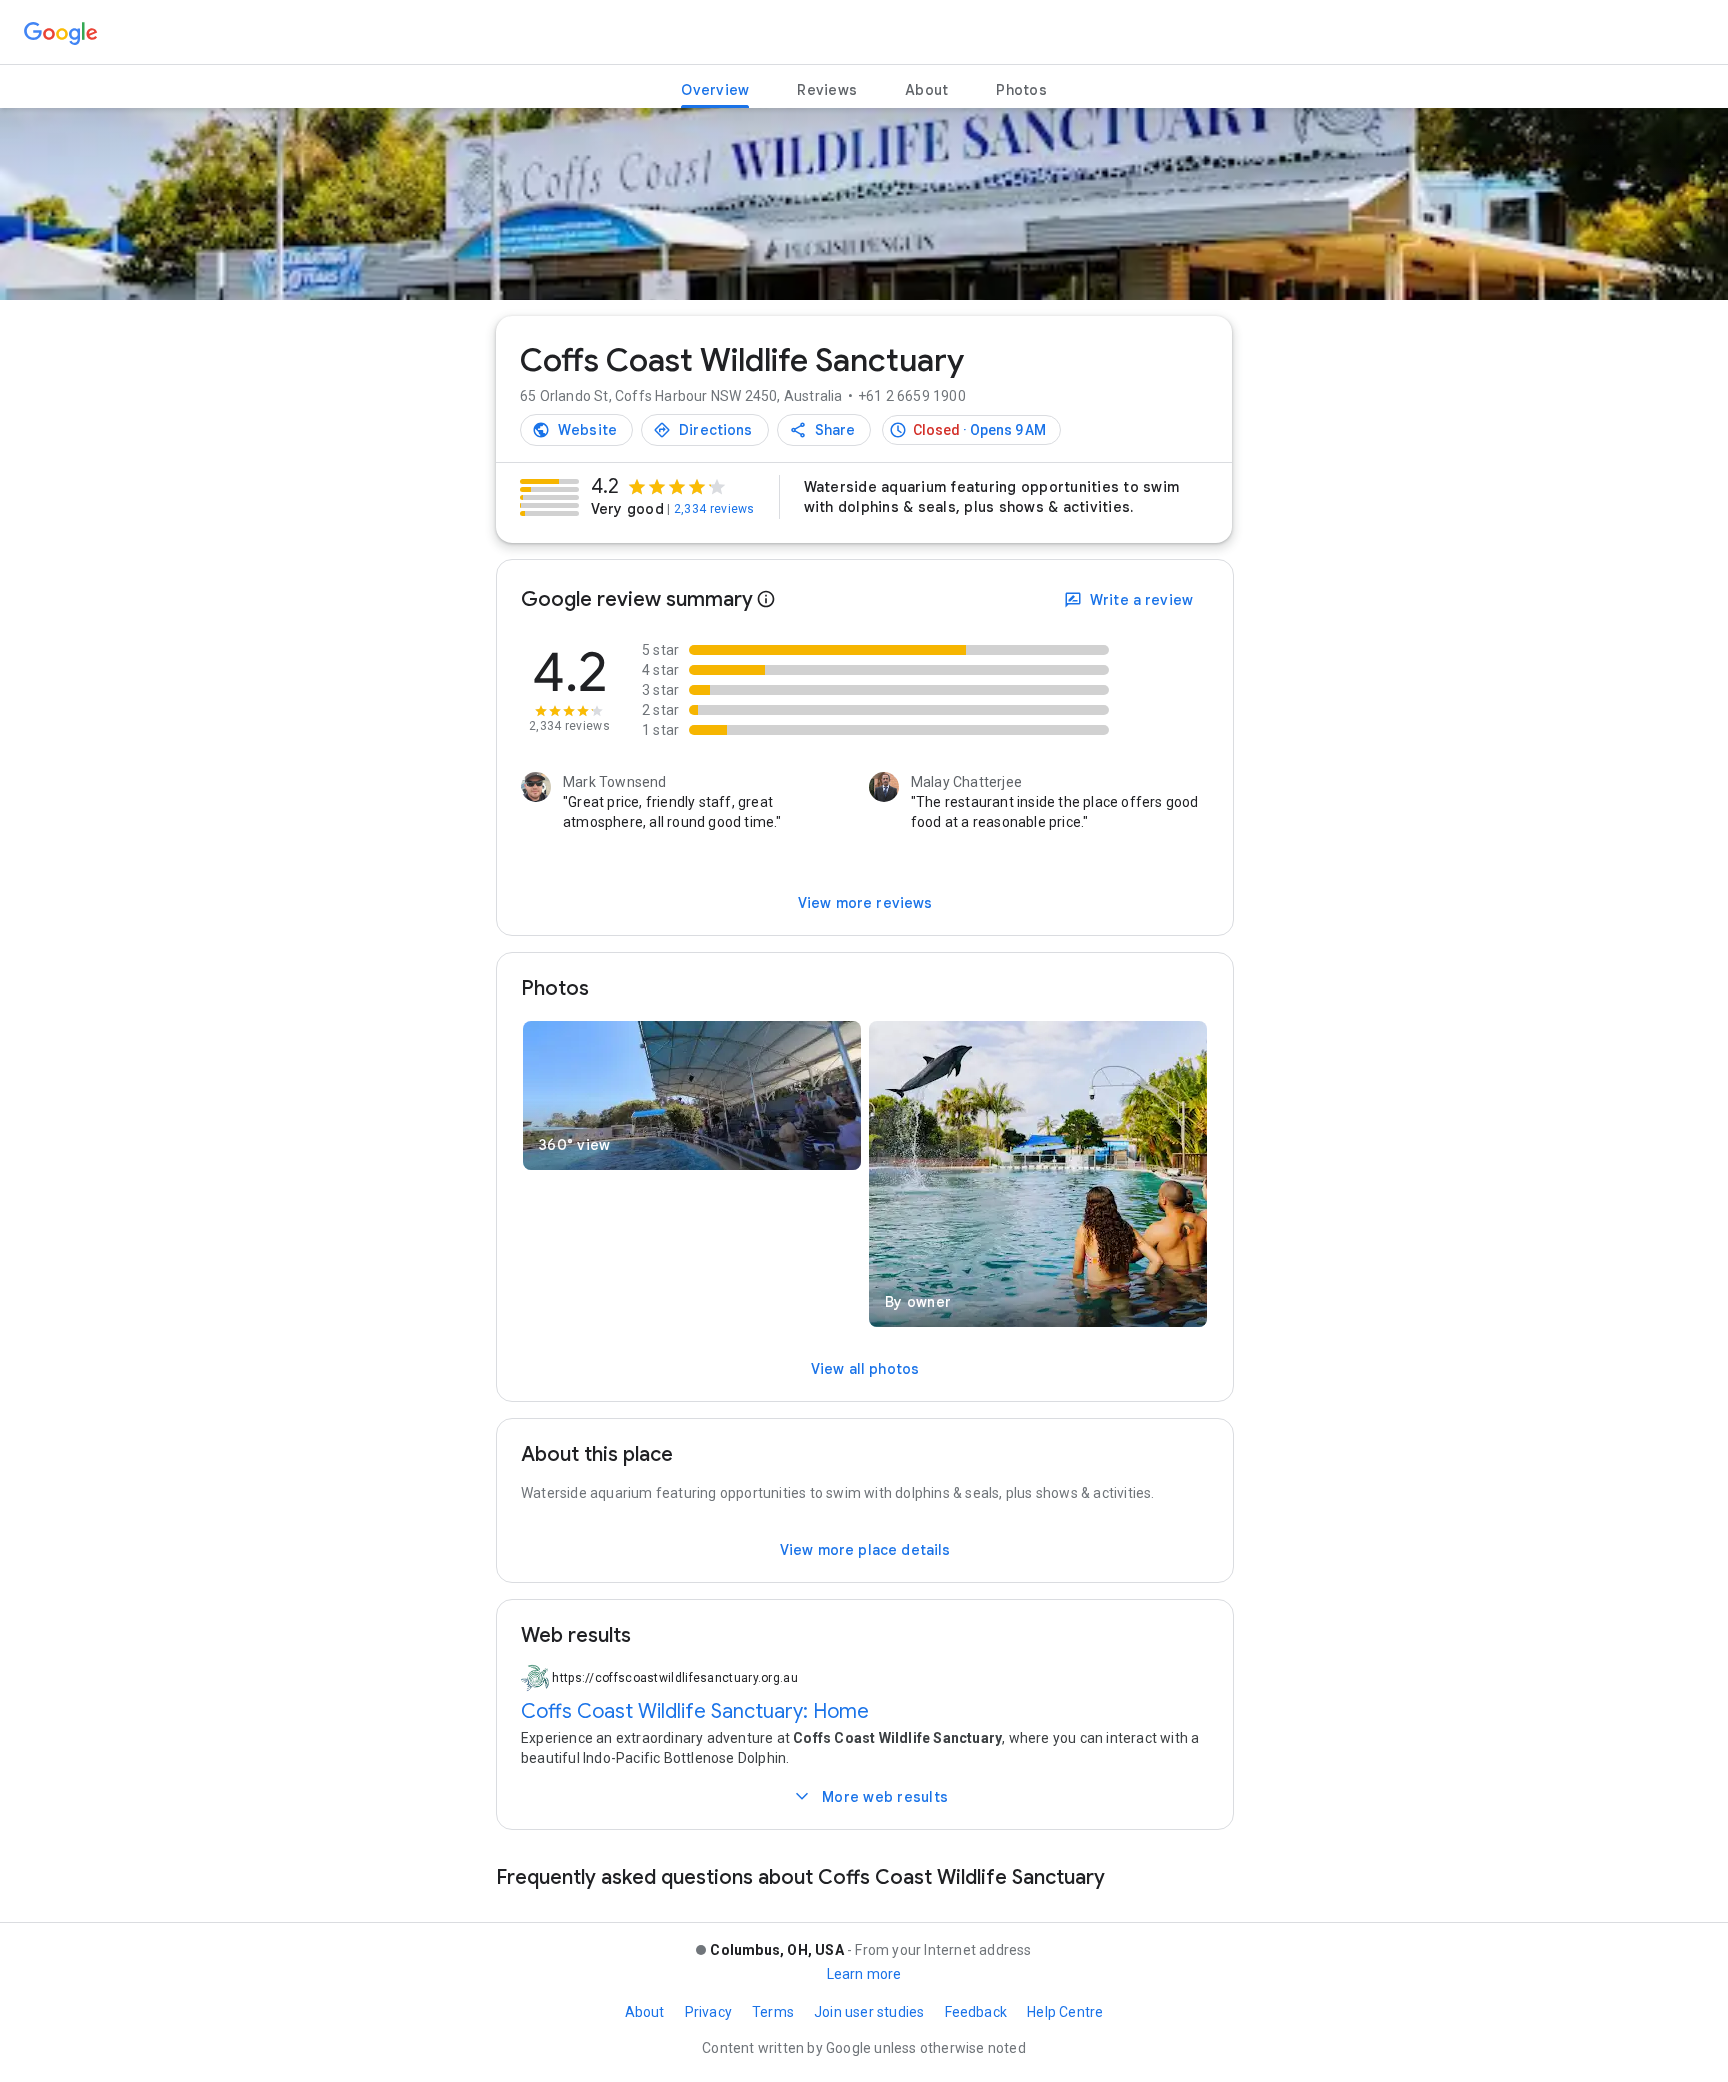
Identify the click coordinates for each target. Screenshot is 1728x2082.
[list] (864, 212)
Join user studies (869, 2012)
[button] (971, 430)
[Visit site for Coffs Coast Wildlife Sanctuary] (576, 430)
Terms (773, 2012)
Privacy (708, 2012)
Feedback (976, 2012)
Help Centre (1065, 2012)
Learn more (864, 1974)
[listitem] (864, 204)
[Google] (61, 34)
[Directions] (705, 430)
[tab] (715, 90)
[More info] (766, 600)
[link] (637, 497)
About (645, 2012)
